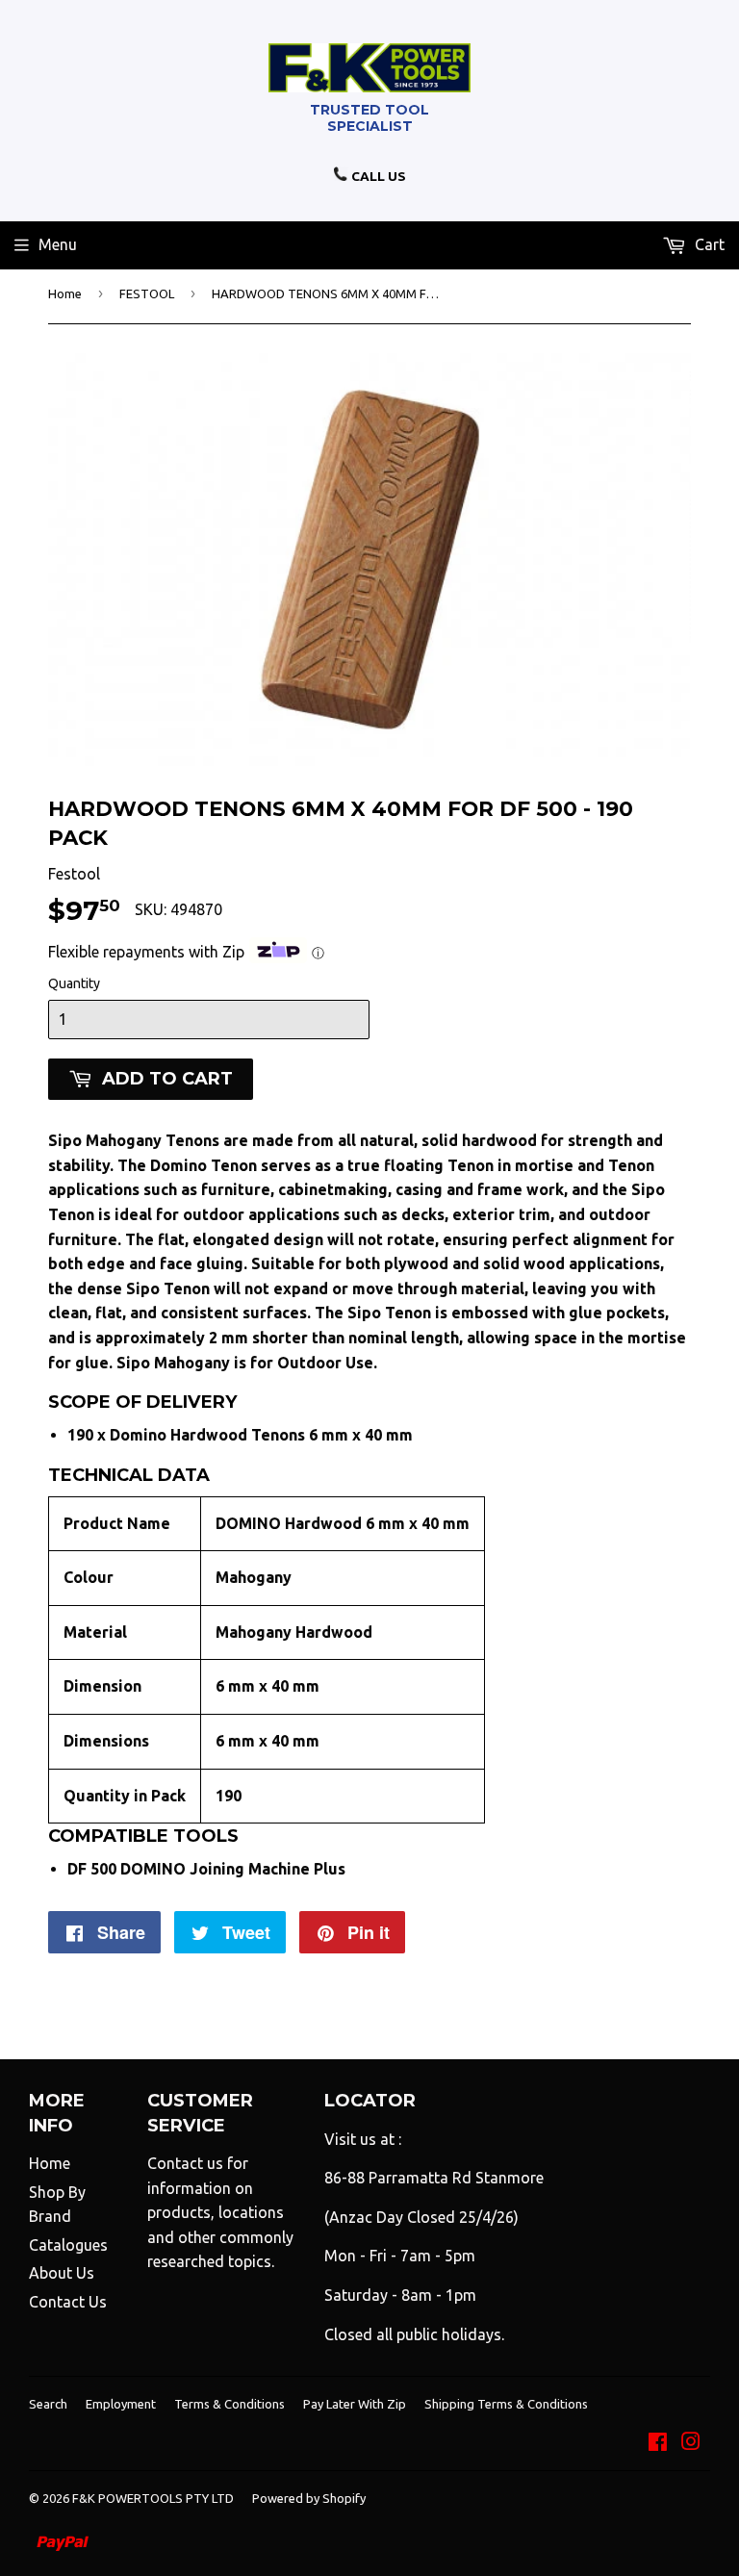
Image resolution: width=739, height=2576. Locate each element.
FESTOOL (147, 293)
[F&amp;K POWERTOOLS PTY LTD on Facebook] (658, 2443)
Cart (708, 244)
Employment (121, 2404)
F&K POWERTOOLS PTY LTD (153, 2498)
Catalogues (68, 2245)
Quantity (74, 983)
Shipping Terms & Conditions (506, 2404)
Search (48, 2404)
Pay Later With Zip (355, 2404)
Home (65, 293)
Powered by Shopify (309, 2498)
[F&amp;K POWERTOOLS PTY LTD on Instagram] (691, 2443)
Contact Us (68, 2302)
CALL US (377, 176)
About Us (62, 2273)
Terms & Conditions (229, 2404)
